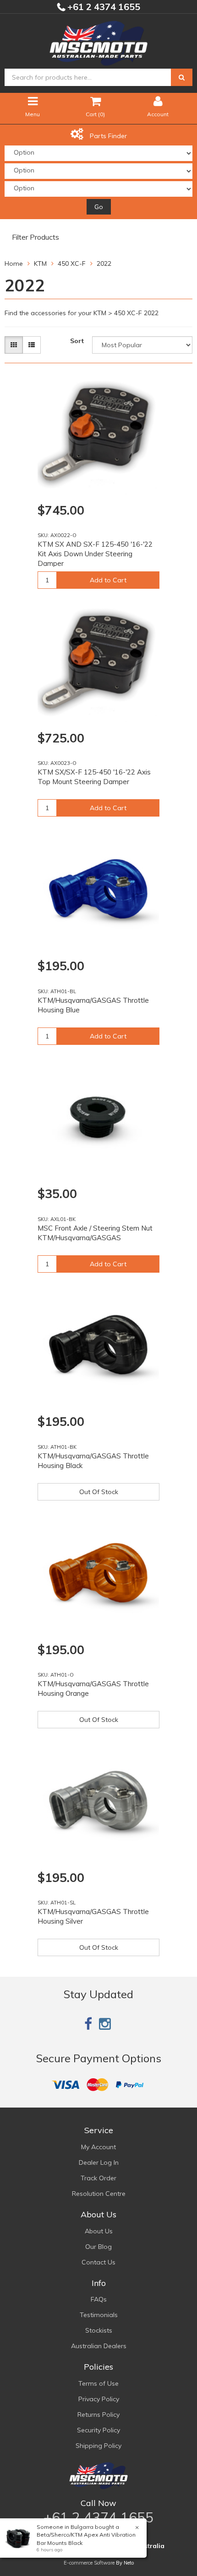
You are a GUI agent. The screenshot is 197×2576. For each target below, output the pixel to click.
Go (99, 207)
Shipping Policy (98, 2446)
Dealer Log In (99, 2162)
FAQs (99, 2299)
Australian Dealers (99, 2346)
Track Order (98, 2178)
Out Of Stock (99, 1492)
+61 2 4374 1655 (103, 7)
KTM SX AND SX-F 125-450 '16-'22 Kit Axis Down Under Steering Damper (95, 554)
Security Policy (98, 2430)
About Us (99, 2231)
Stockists (99, 2330)
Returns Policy (98, 2415)
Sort (77, 341)
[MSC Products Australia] (98, 42)
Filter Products (36, 237)
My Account (98, 2147)
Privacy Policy (99, 2399)
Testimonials (99, 2315)
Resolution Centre (99, 2194)
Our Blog (98, 2247)
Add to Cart (108, 580)
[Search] (182, 77)
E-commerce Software (89, 2563)
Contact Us (98, 2262)
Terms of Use (98, 2383)
